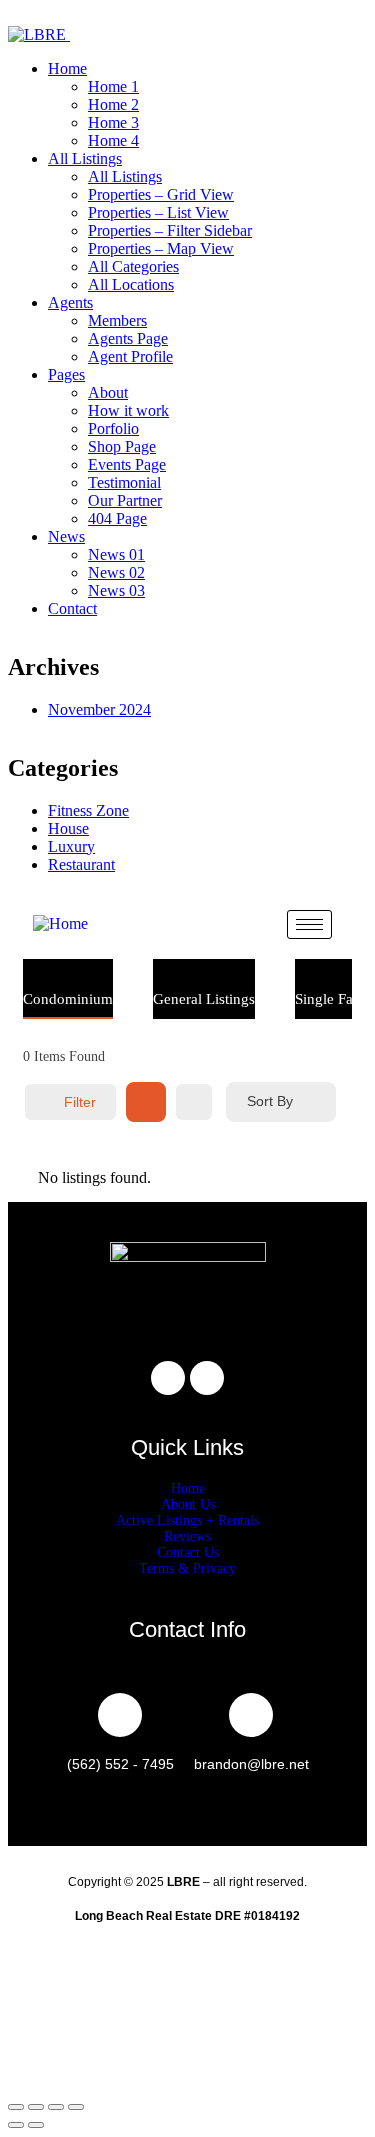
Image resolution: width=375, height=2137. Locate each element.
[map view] (194, 1102)
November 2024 (99, 709)
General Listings (204, 999)
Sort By (270, 1101)
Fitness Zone (88, 810)
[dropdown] (14, 16)
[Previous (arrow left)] (16, 2125)
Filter (80, 1102)
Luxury (71, 846)
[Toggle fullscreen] (36, 2107)
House (68, 828)
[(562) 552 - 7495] (120, 1715)
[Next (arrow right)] (36, 2125)
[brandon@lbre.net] (251, 1715)
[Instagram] (207, 1378)
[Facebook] (168, 1378)
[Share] (56, 2107)
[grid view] (146, 1102)
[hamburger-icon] (309, 924)
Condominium (68, 999)
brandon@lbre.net (251, 1764)
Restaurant (81, 864)
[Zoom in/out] (16, 2107)
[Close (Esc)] (76, 2107)
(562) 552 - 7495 (120, 1764)
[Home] (60, 923)
